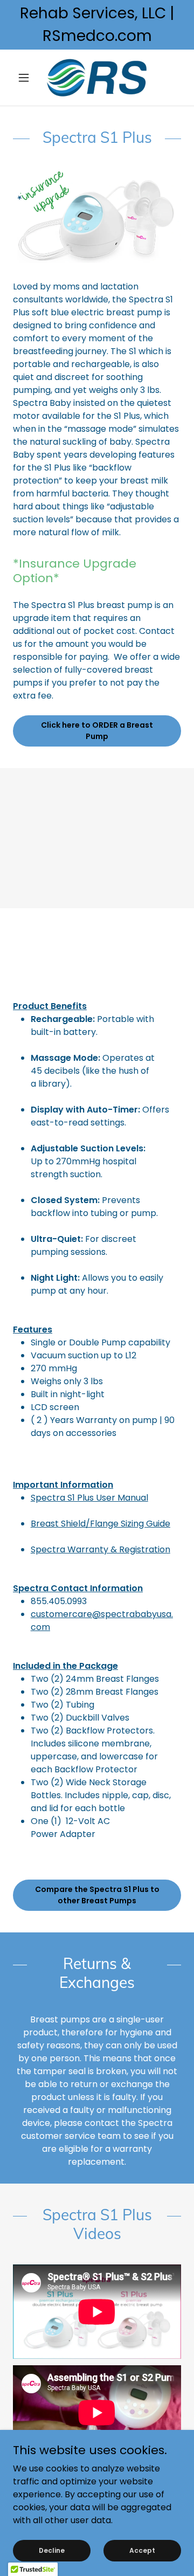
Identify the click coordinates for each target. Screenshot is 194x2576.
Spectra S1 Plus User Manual (89, 1498)
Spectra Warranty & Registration (101, 1549)
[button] (26, 78)
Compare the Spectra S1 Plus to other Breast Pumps (97, 1895)
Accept (142, 2550)
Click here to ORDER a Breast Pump (97, 731)
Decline (52, 2550)
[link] (97, 78)
